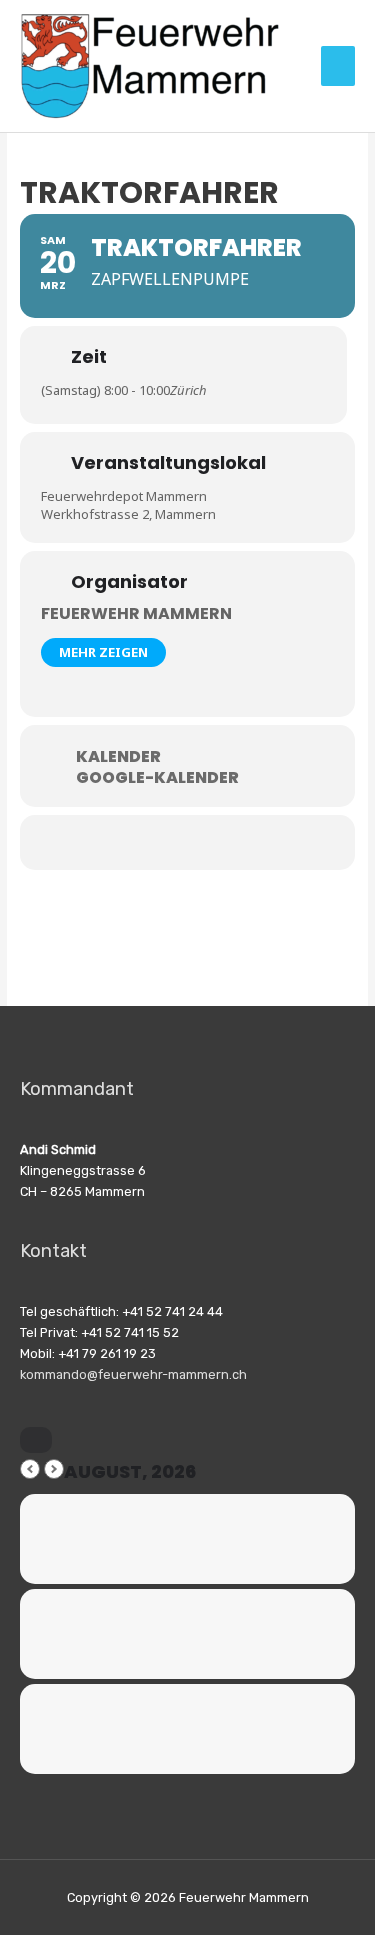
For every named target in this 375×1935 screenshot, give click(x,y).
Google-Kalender (157, 778)
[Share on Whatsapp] (170, 842)
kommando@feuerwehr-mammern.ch (133, 1374)
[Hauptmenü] (338, 66)
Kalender (118, 757)
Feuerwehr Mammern (136, 613)
